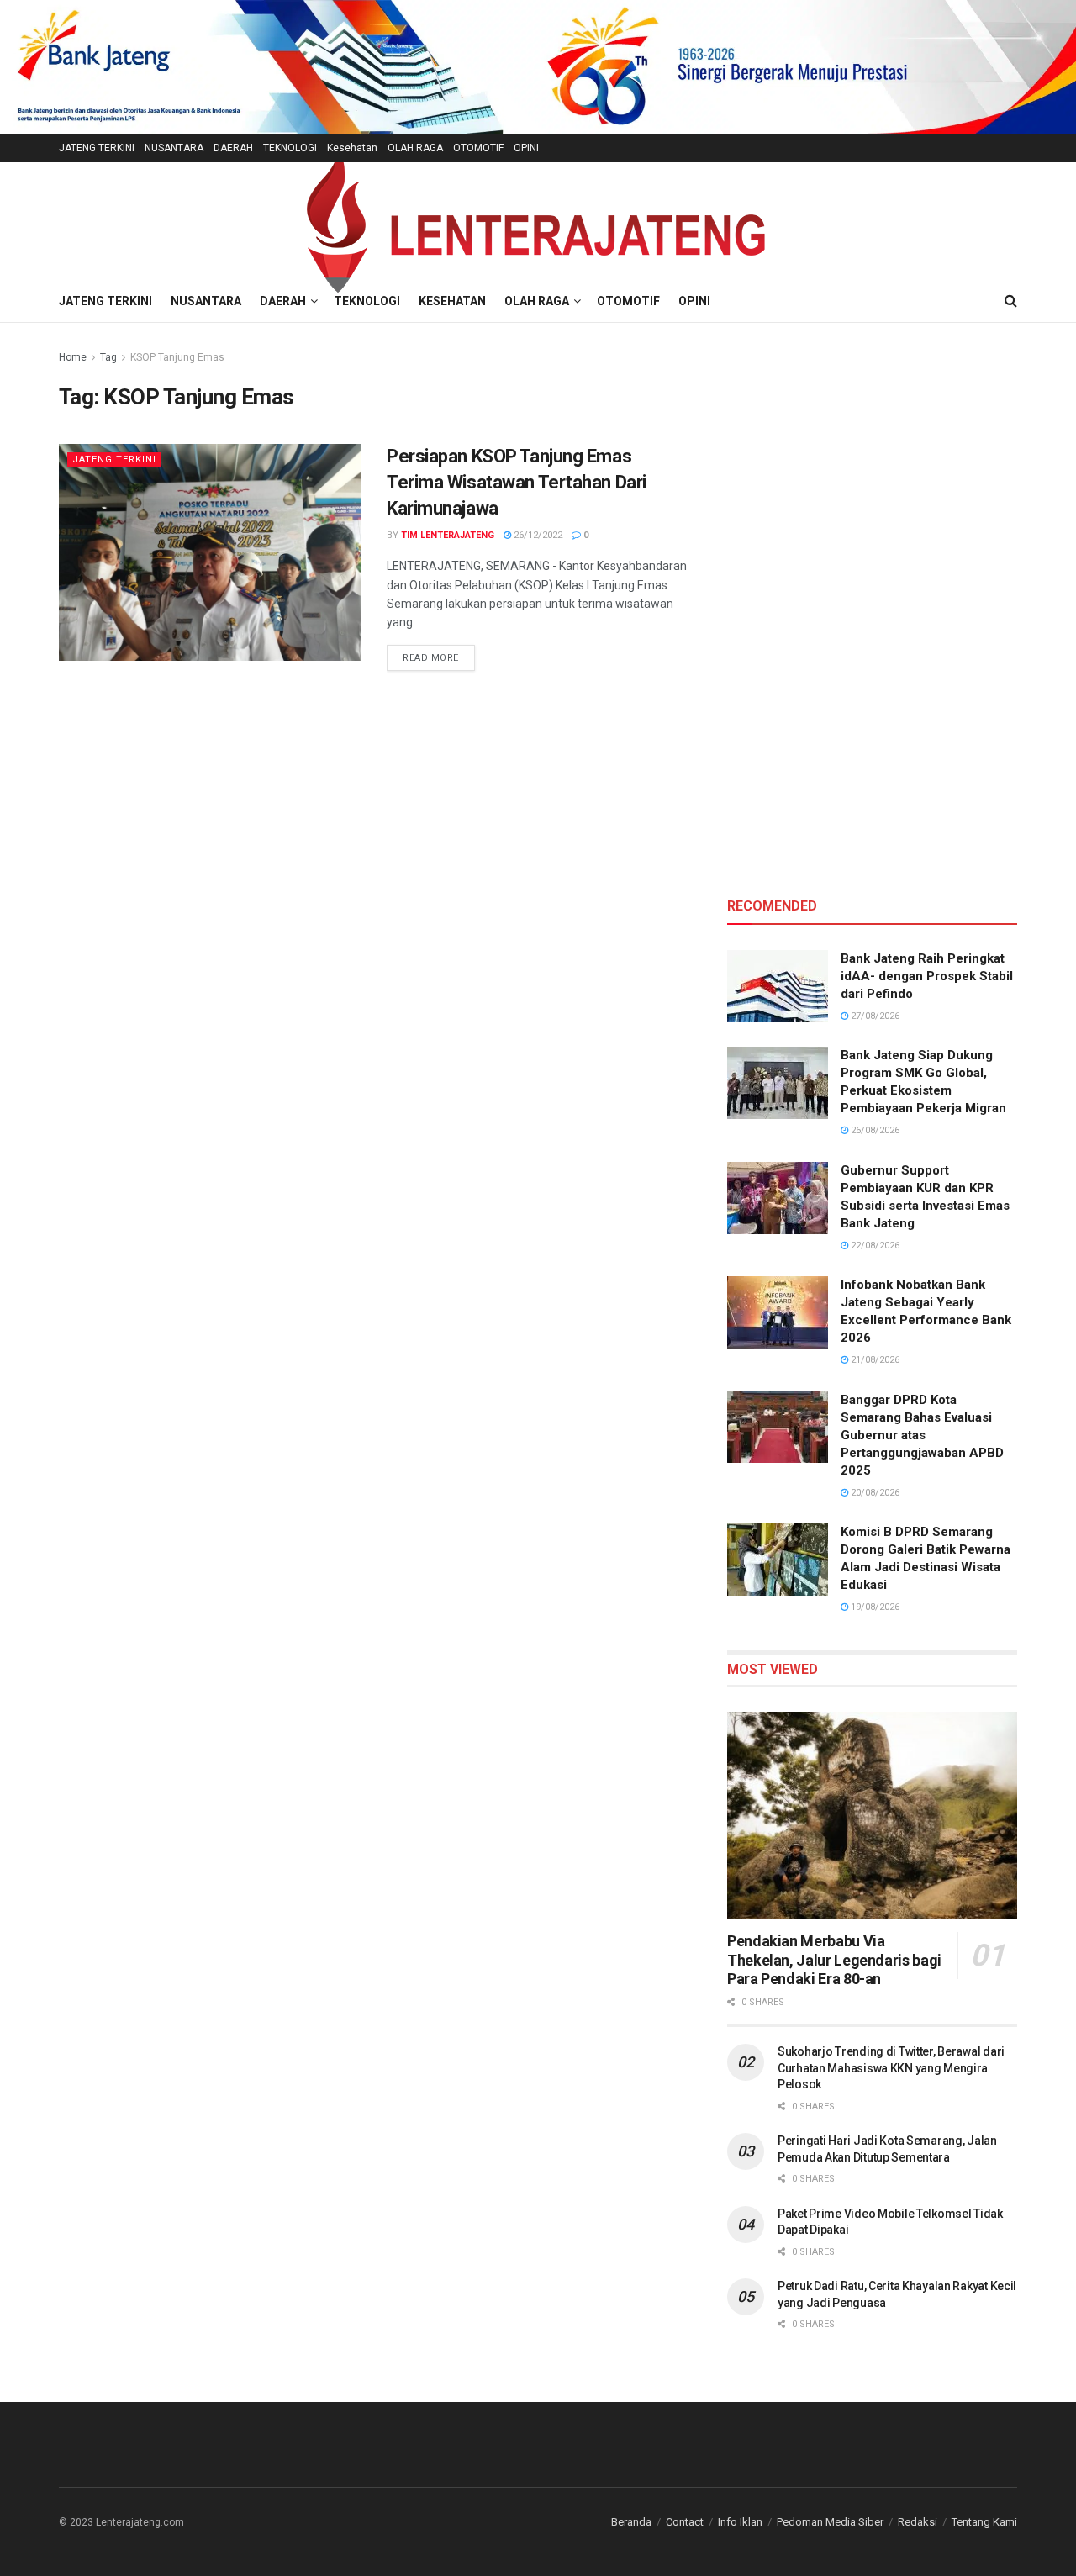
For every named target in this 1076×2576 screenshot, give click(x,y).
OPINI (526, 148)
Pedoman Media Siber (830, 2522)
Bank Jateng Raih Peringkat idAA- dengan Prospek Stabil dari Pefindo (927, 976)
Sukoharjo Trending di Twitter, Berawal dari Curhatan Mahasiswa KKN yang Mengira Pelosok (891, 2068)
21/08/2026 (874, 1360)
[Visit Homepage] (538, 221)
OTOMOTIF (478, 148)
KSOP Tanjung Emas (177, 357)
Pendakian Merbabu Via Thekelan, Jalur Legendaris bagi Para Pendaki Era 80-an (834, 1960)
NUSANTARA (174, 148)
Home (73, 357)
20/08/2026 (874, 1493)
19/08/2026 (874, 1607)
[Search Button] (1011, 301)
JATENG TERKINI (97, 148)
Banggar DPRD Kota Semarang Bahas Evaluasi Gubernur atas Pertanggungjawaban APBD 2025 (922, 1435)
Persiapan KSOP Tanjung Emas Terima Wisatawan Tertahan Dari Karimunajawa (517, 482)
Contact (685, 2522)
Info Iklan (740, 2522)
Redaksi (918, 2522)
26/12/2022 (537, 535)
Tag (108, 357)
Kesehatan (352, 148)
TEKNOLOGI (290, 148)
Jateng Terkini (114, 459)
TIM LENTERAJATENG (448, 535)
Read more (439, 657)
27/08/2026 (874, 1016)
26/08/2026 (874, 1130)
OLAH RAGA (415, 148)
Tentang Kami (984, 2522)
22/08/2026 (874, 1246)
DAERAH (233, 148)
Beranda (631, 2522)
